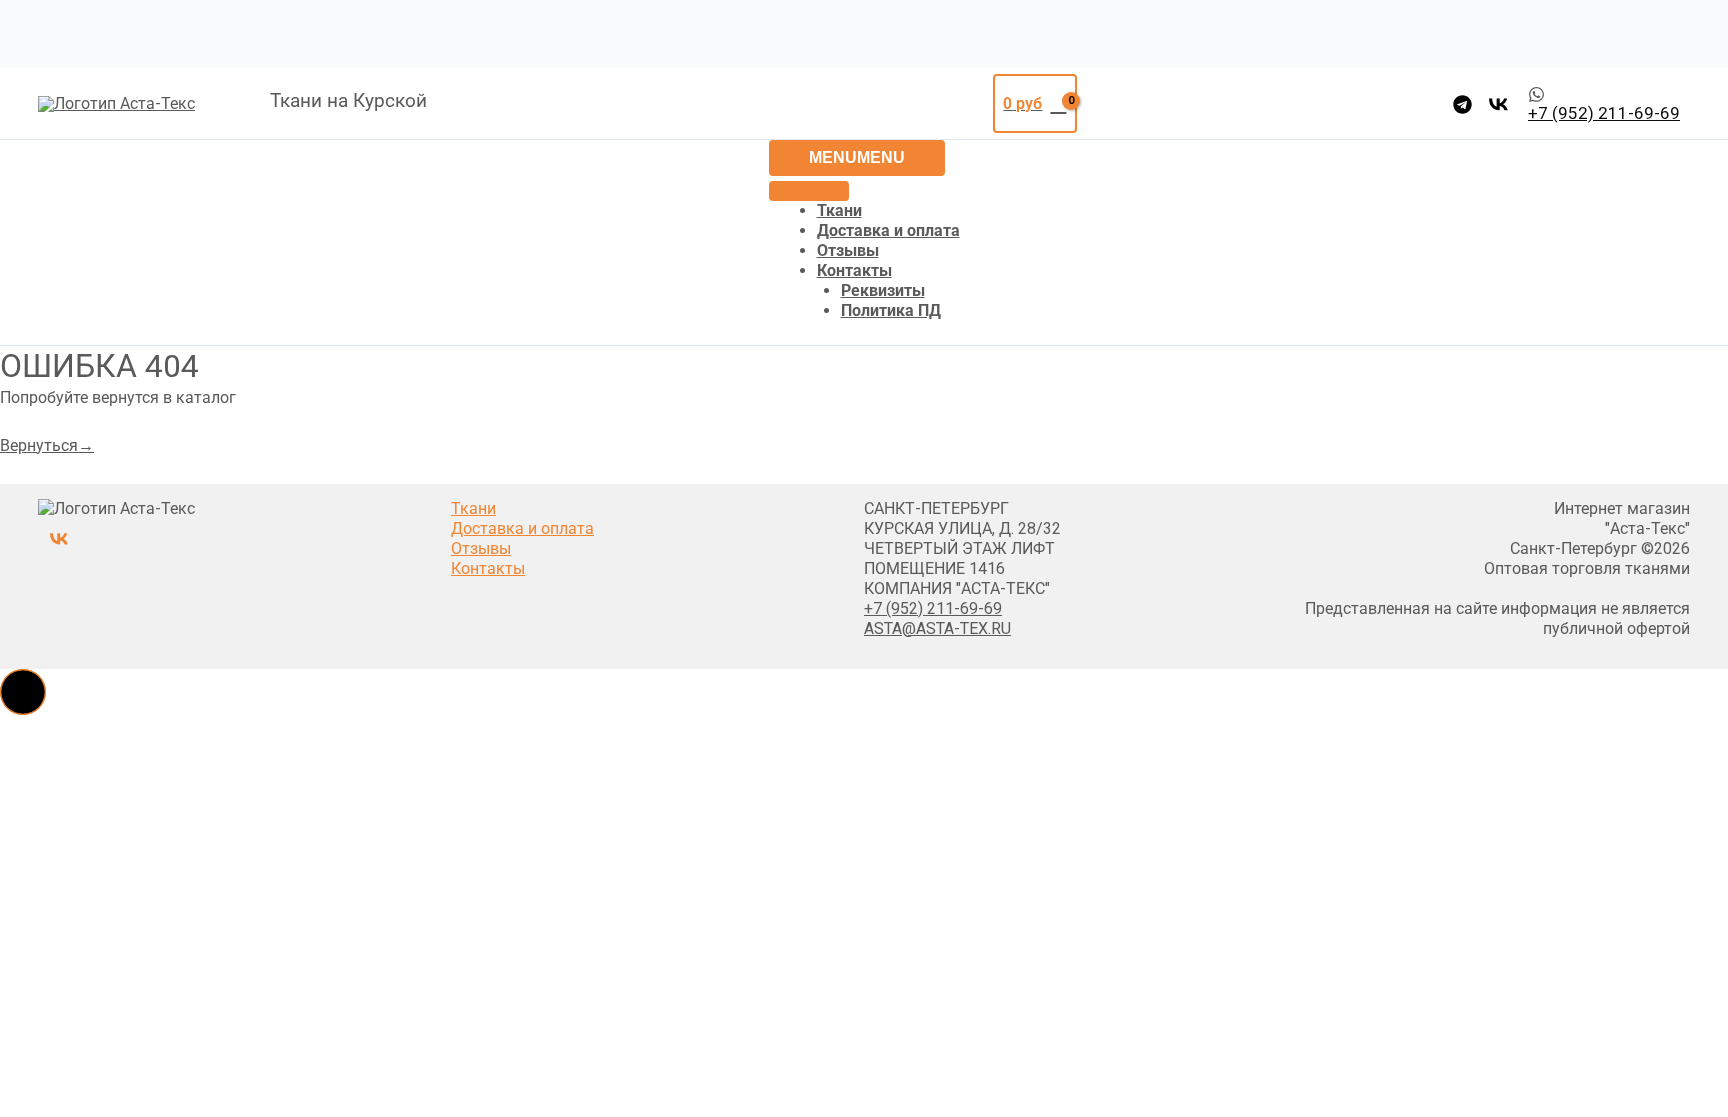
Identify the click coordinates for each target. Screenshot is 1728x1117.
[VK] (1498, 104)
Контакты (854, 270)
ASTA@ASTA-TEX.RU (937, 628)
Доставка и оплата (888, 230)
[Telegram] (1462, 104)
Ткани (839, 210)
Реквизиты (883, 290)
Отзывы (848, 250)
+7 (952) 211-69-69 (933, 608)
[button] (23, 692)
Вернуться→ (47, 445)
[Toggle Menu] (809, 191)
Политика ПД (891, 310)
